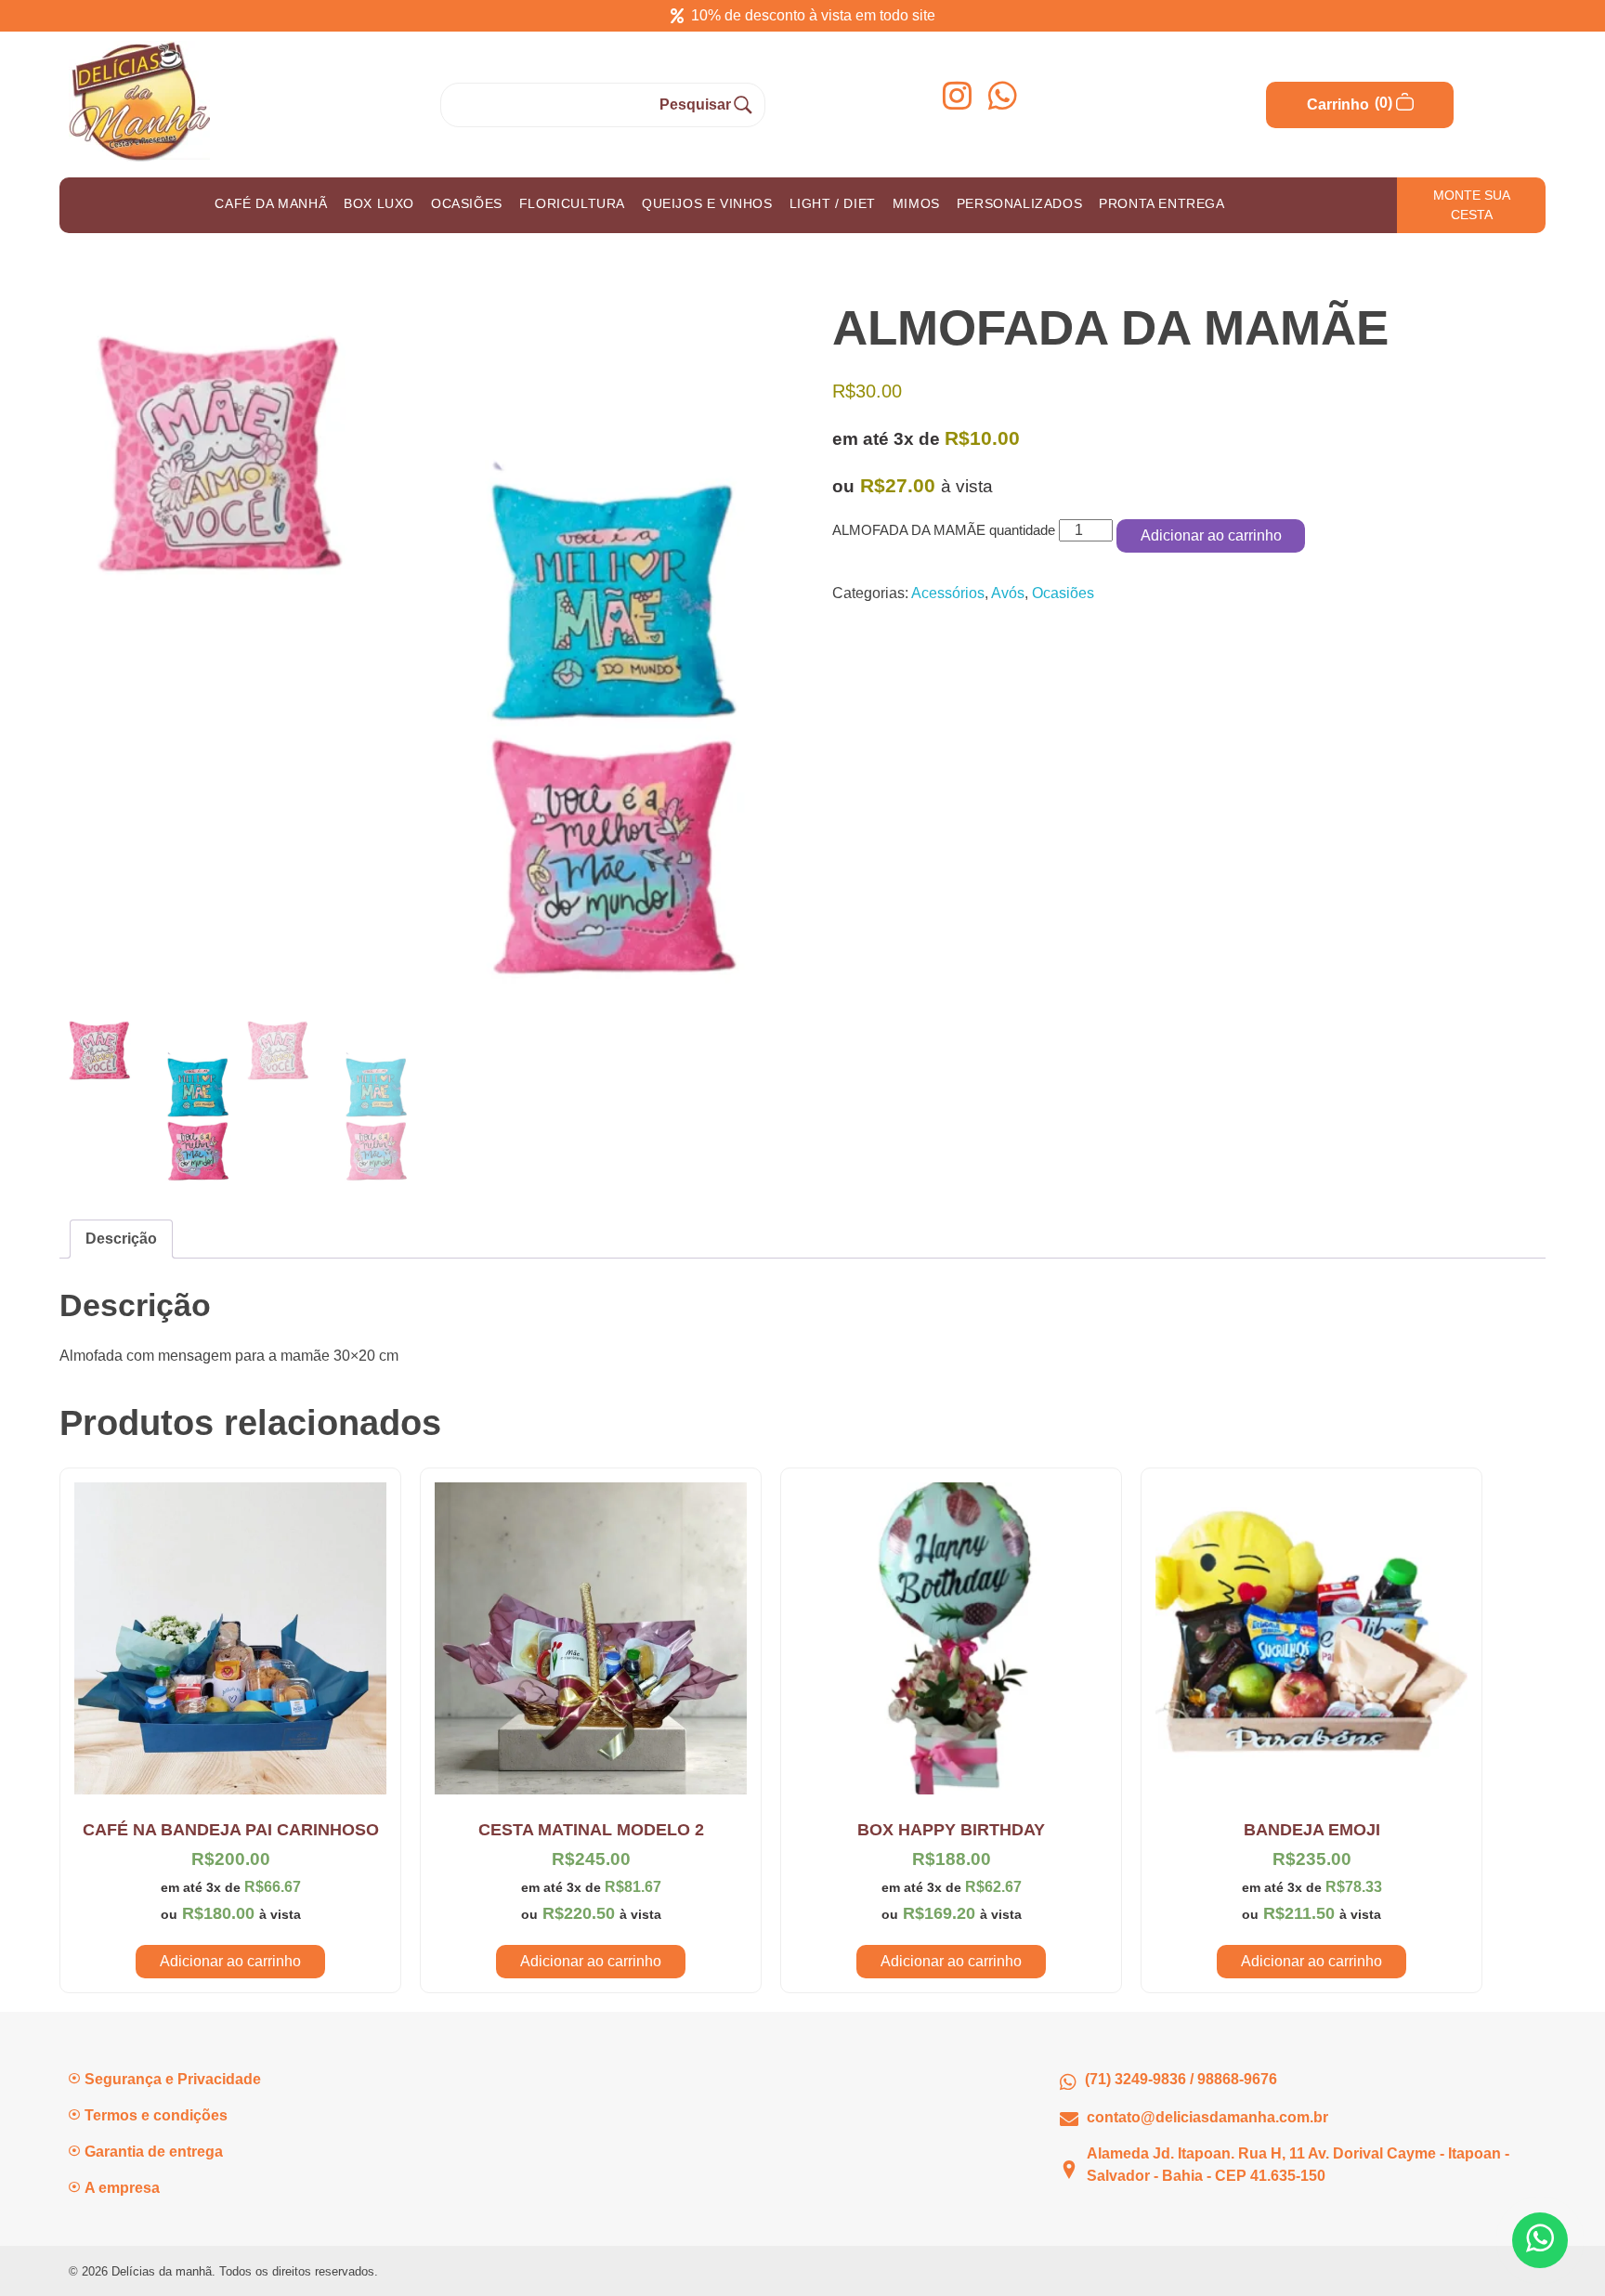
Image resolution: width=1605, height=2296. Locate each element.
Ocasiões (1063, 593)
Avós (1008, 593)
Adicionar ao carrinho (1211, 535)
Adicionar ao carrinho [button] (230, 1961)
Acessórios (948, 593)
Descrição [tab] (121, 1239)
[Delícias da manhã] (139, 101)
